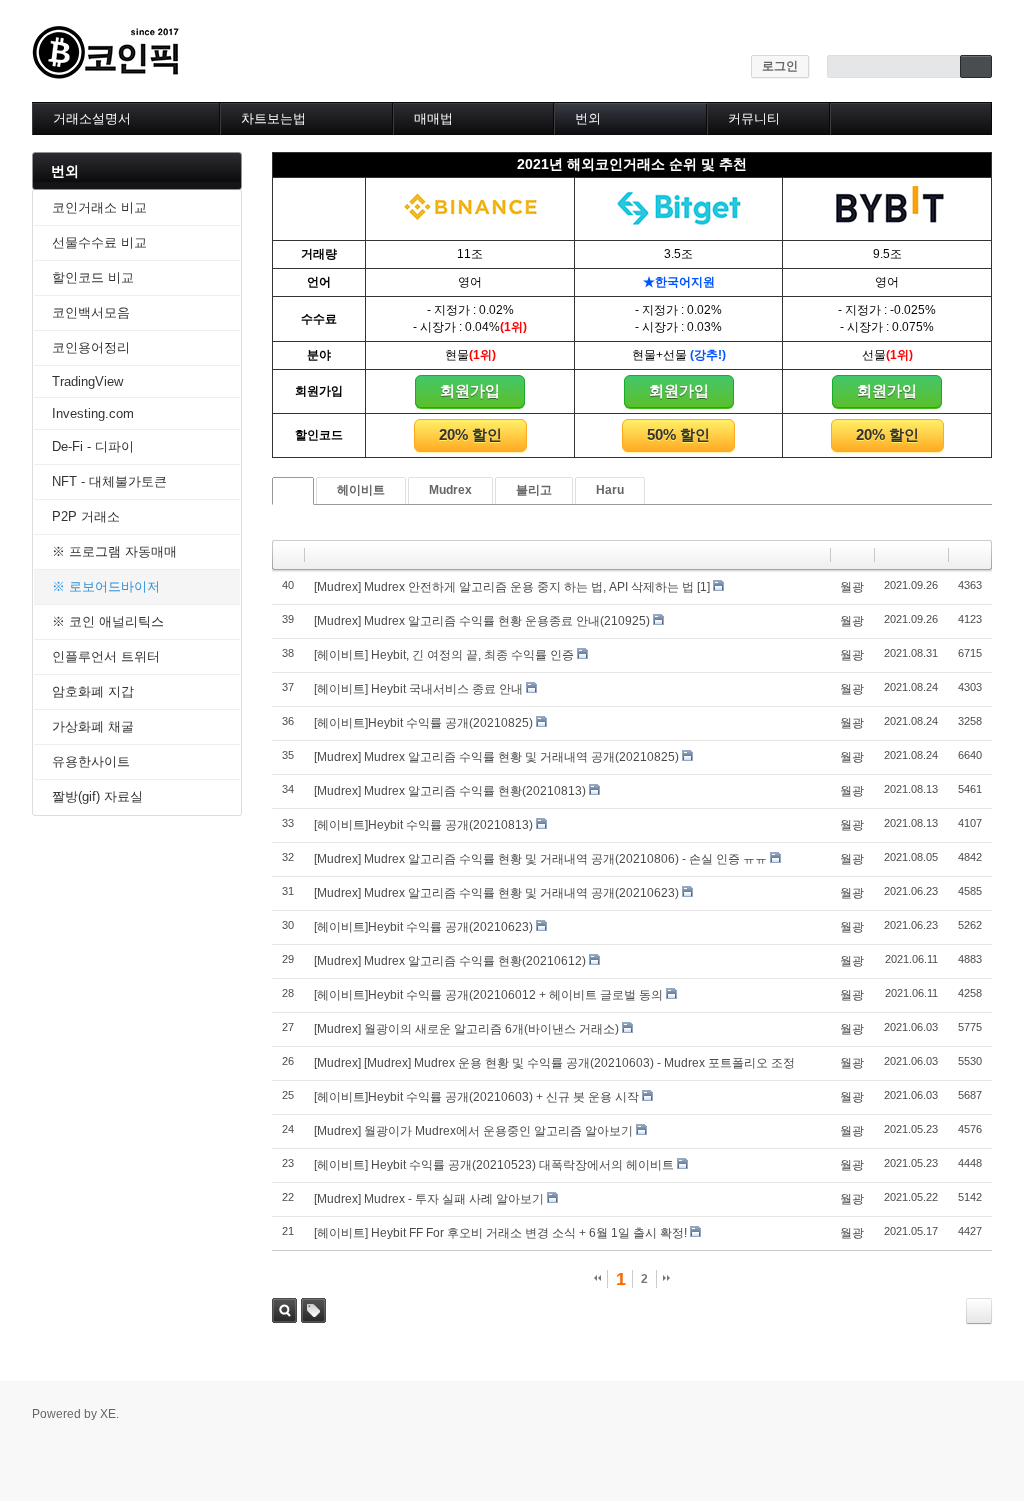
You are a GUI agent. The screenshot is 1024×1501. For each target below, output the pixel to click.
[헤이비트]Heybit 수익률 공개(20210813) (423, 825)
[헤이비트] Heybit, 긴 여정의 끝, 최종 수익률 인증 (444, 655)
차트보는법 (273, 118)
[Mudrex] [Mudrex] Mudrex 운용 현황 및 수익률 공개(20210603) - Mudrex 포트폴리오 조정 (554, 1063)
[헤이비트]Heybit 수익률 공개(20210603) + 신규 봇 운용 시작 (476, 1097)
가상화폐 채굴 (93, 726)
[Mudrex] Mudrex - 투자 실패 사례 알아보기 (429, 1199)
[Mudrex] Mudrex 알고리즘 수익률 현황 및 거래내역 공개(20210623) (496, 893)
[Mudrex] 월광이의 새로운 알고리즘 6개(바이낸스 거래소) (466, 1029)
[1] (703, 587)
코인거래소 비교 (99, 207)
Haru (610, 490)
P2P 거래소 (86, 516)
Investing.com (93, 413)
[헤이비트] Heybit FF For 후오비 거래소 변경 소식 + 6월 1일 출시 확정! (500, 1233)
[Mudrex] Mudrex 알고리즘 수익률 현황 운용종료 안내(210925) (482, 621)
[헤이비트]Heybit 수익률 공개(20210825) (423, 723)
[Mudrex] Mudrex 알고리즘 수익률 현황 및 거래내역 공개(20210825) (496, 757)
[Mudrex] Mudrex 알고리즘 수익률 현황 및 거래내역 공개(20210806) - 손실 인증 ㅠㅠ (540, 859)
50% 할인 (678, 434)
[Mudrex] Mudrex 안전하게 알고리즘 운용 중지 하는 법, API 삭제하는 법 (504, 587)
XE (108, 1414)
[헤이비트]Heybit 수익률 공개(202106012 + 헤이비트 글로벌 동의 (488, 995)
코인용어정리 (91, 347)
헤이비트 (361, 490)
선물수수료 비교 (99, 242)
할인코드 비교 (93, 277)
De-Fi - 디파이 (93, 446)
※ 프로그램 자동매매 (114, 551)
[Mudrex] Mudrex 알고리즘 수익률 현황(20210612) (450, 961)
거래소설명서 (92, 118)
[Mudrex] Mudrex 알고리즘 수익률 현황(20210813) (450, 791)
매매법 (433, 118)
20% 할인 (470, 434)
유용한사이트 (91, 761)
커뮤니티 (754, 118)
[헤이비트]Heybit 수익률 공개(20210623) (423, 927)
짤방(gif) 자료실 (97, 796)
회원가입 (470, 390)
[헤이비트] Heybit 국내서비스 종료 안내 (418, 689)
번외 (588, 118)
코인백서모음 (91, 312)
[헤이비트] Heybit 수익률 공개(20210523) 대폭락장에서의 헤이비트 (494, 1165)
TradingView (87, 381)
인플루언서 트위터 (106, 656)
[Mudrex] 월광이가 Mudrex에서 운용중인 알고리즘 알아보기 (473, 1131)
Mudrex (450, 490)
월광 (852, 587)
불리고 (534, 490)
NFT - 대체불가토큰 (109, 481)
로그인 (780, 66)
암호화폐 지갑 (93, 691)
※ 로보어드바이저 (106, 586)
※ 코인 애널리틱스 (108, 621)
